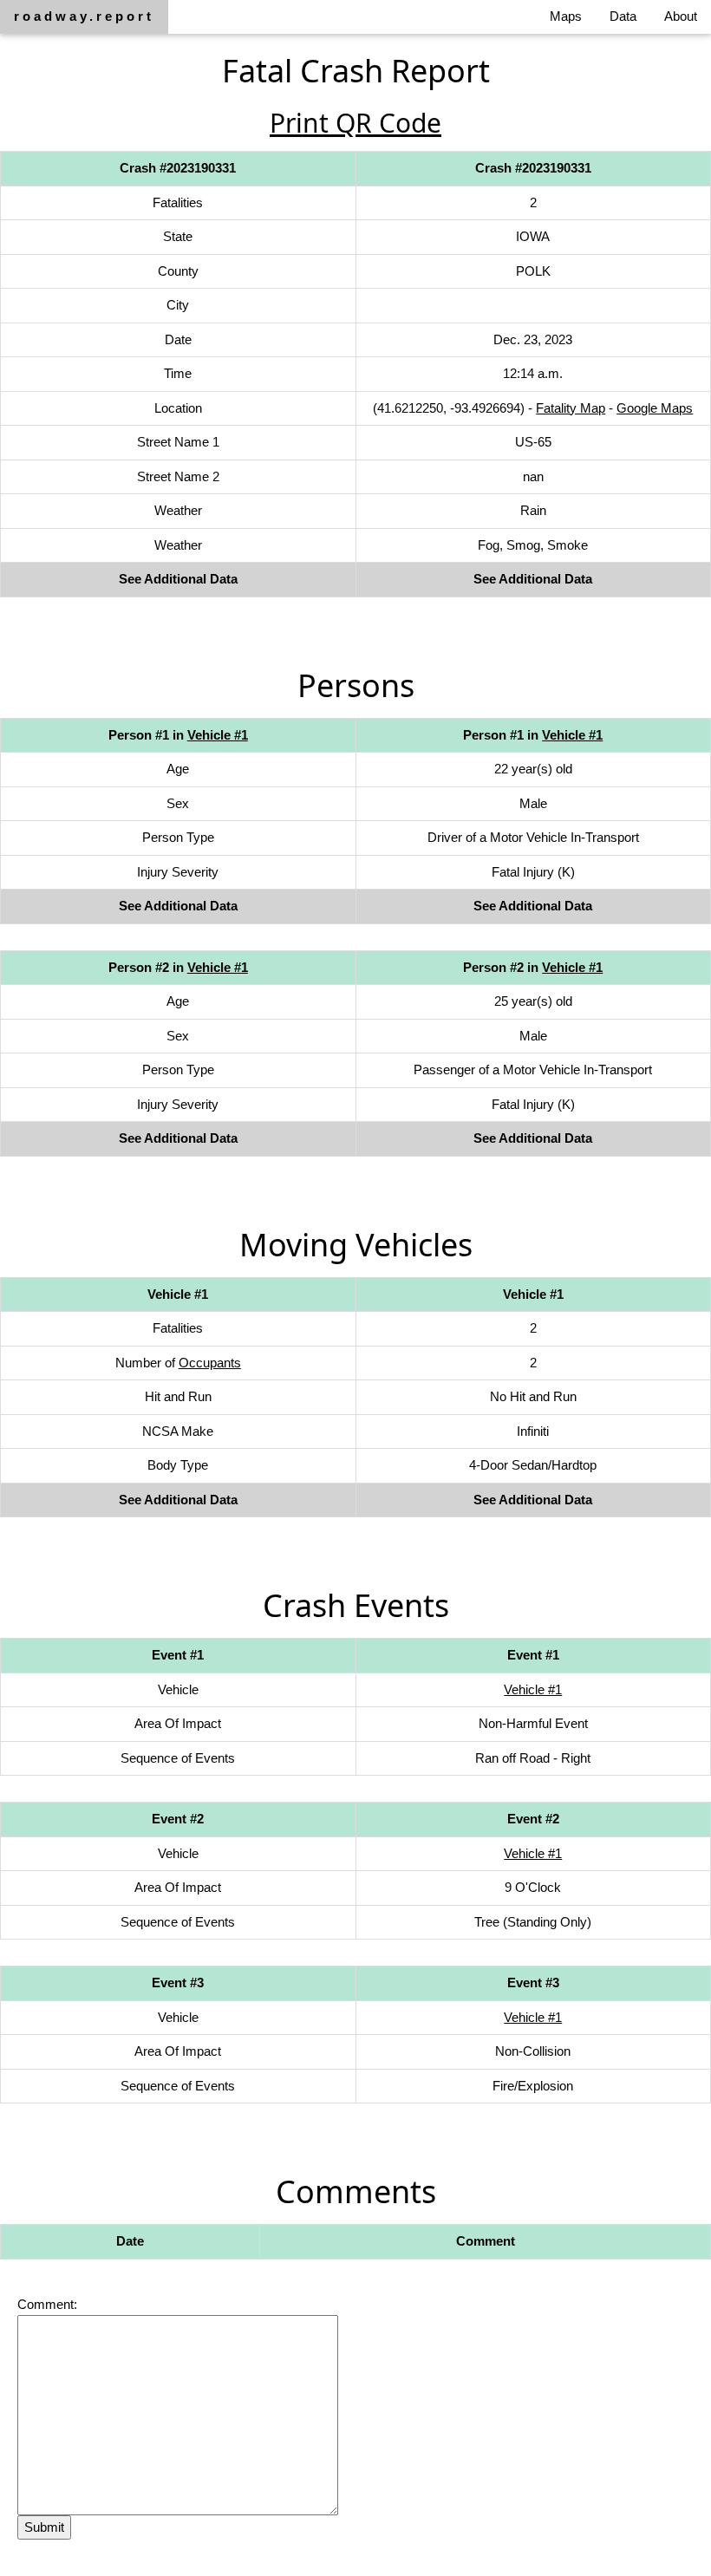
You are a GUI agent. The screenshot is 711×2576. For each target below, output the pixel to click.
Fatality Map (571, 408)
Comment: (47, 2304)
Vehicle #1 (218, 735)
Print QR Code (355, 123)
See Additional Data (178, 579)
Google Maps (655, 408)
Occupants (210, 1363)
